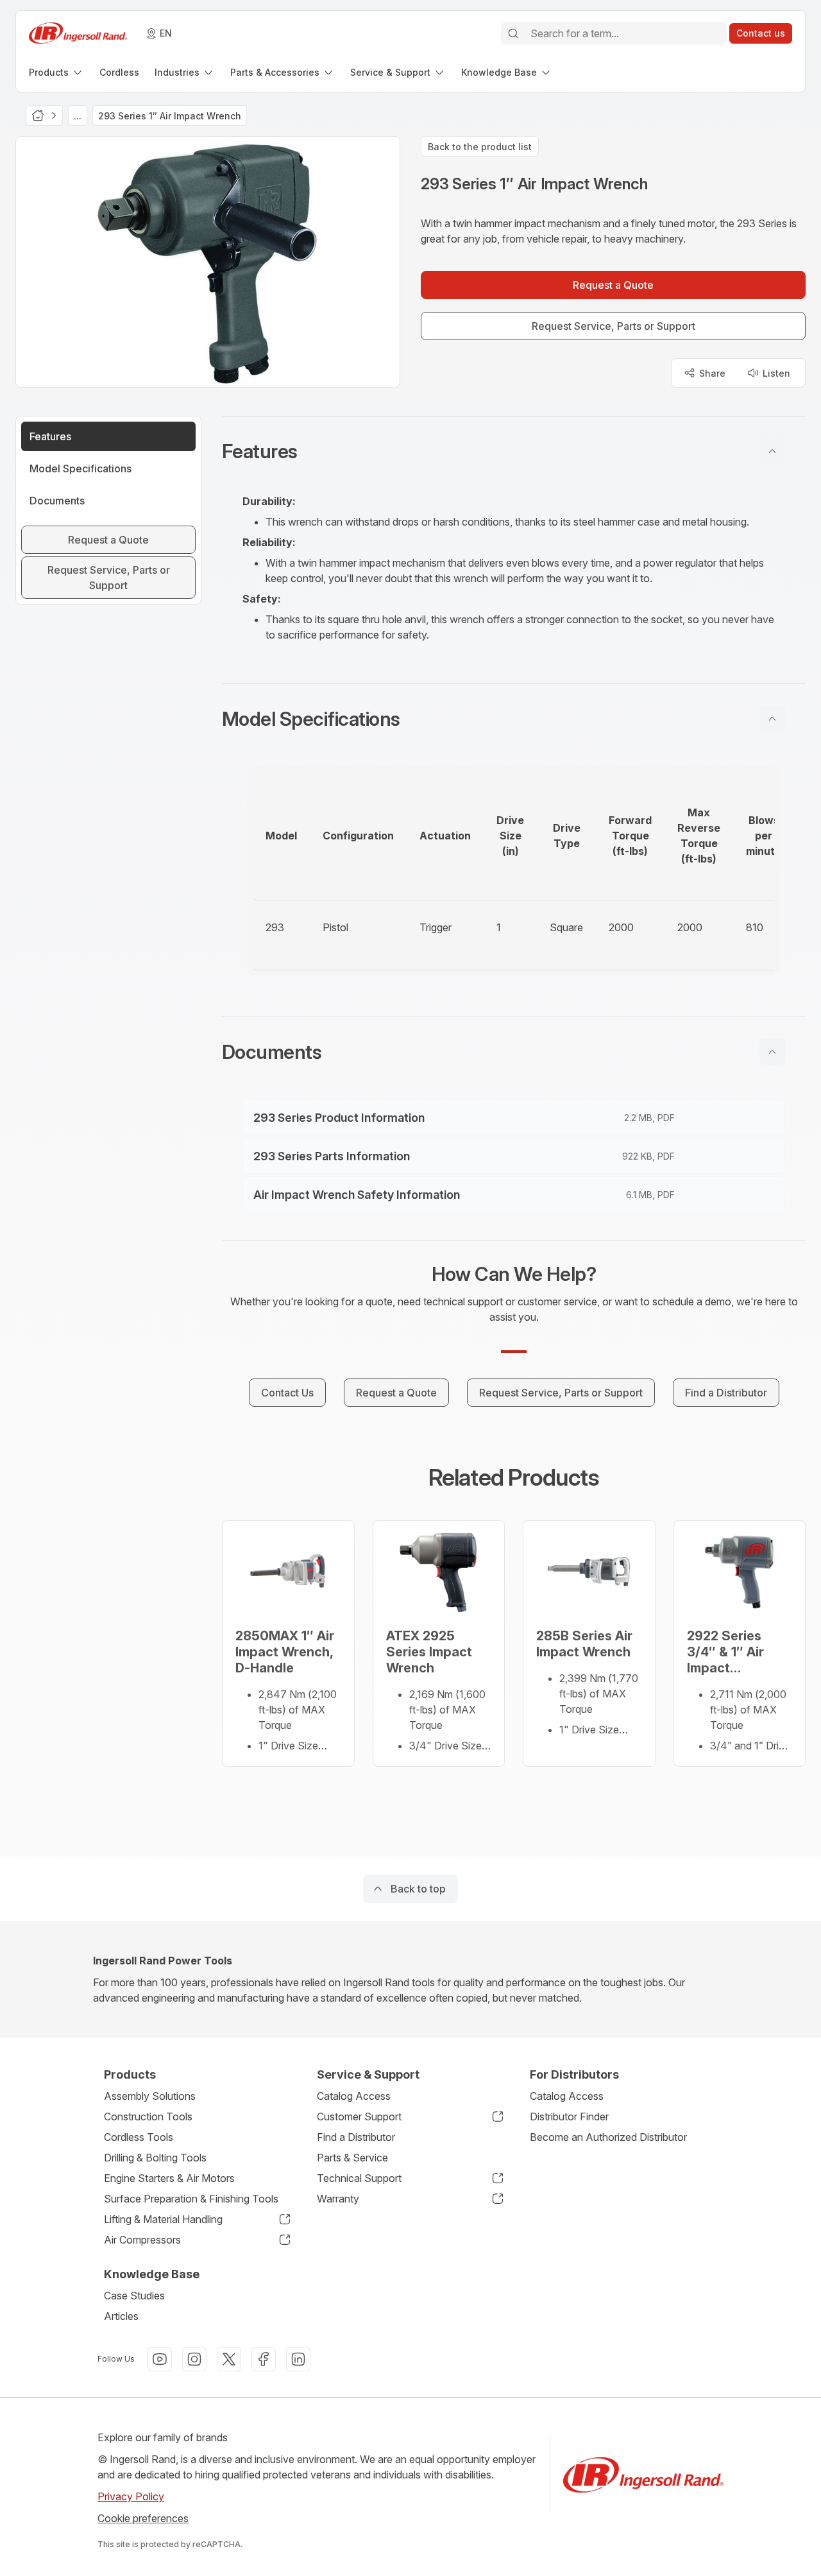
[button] (514, 451)
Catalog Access (354, 2096)
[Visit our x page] (229, 2359)
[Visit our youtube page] (160, 2359)
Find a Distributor (356, 2137)
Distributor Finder (569, 2117)
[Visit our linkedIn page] (298, 2359)
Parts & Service (352, 2158)
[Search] (513, 33)
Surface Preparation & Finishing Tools (191, 2199)
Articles (121, 2316)
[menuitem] (56, 72)
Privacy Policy (131, 2496)
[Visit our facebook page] (264, 2359)
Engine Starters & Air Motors (169, 2178)
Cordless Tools (139, 2137)
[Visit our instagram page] (194, 2359)
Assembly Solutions (150, 2096)
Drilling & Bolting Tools (155, 2158)
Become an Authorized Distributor (608, 2137)
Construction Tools (148, 2117)
